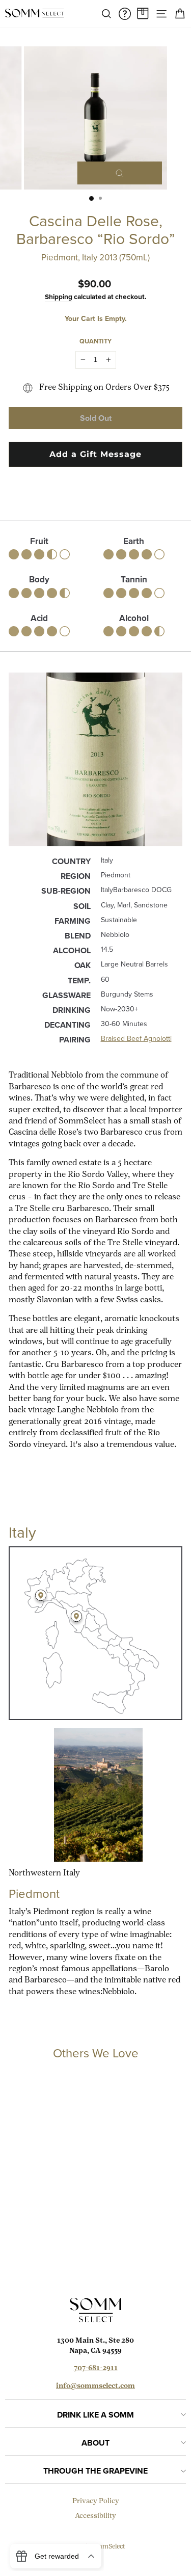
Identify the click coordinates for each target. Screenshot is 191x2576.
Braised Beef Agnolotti (136, 1039)
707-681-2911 (96, 2368)
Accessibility (95, 2516)
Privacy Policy (96, 2501)
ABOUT (95, 2443)
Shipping (59, 297)
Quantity (95, 341)
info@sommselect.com (95, 2386)
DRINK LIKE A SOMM (95, 2415)
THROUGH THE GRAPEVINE (95, 2471)
